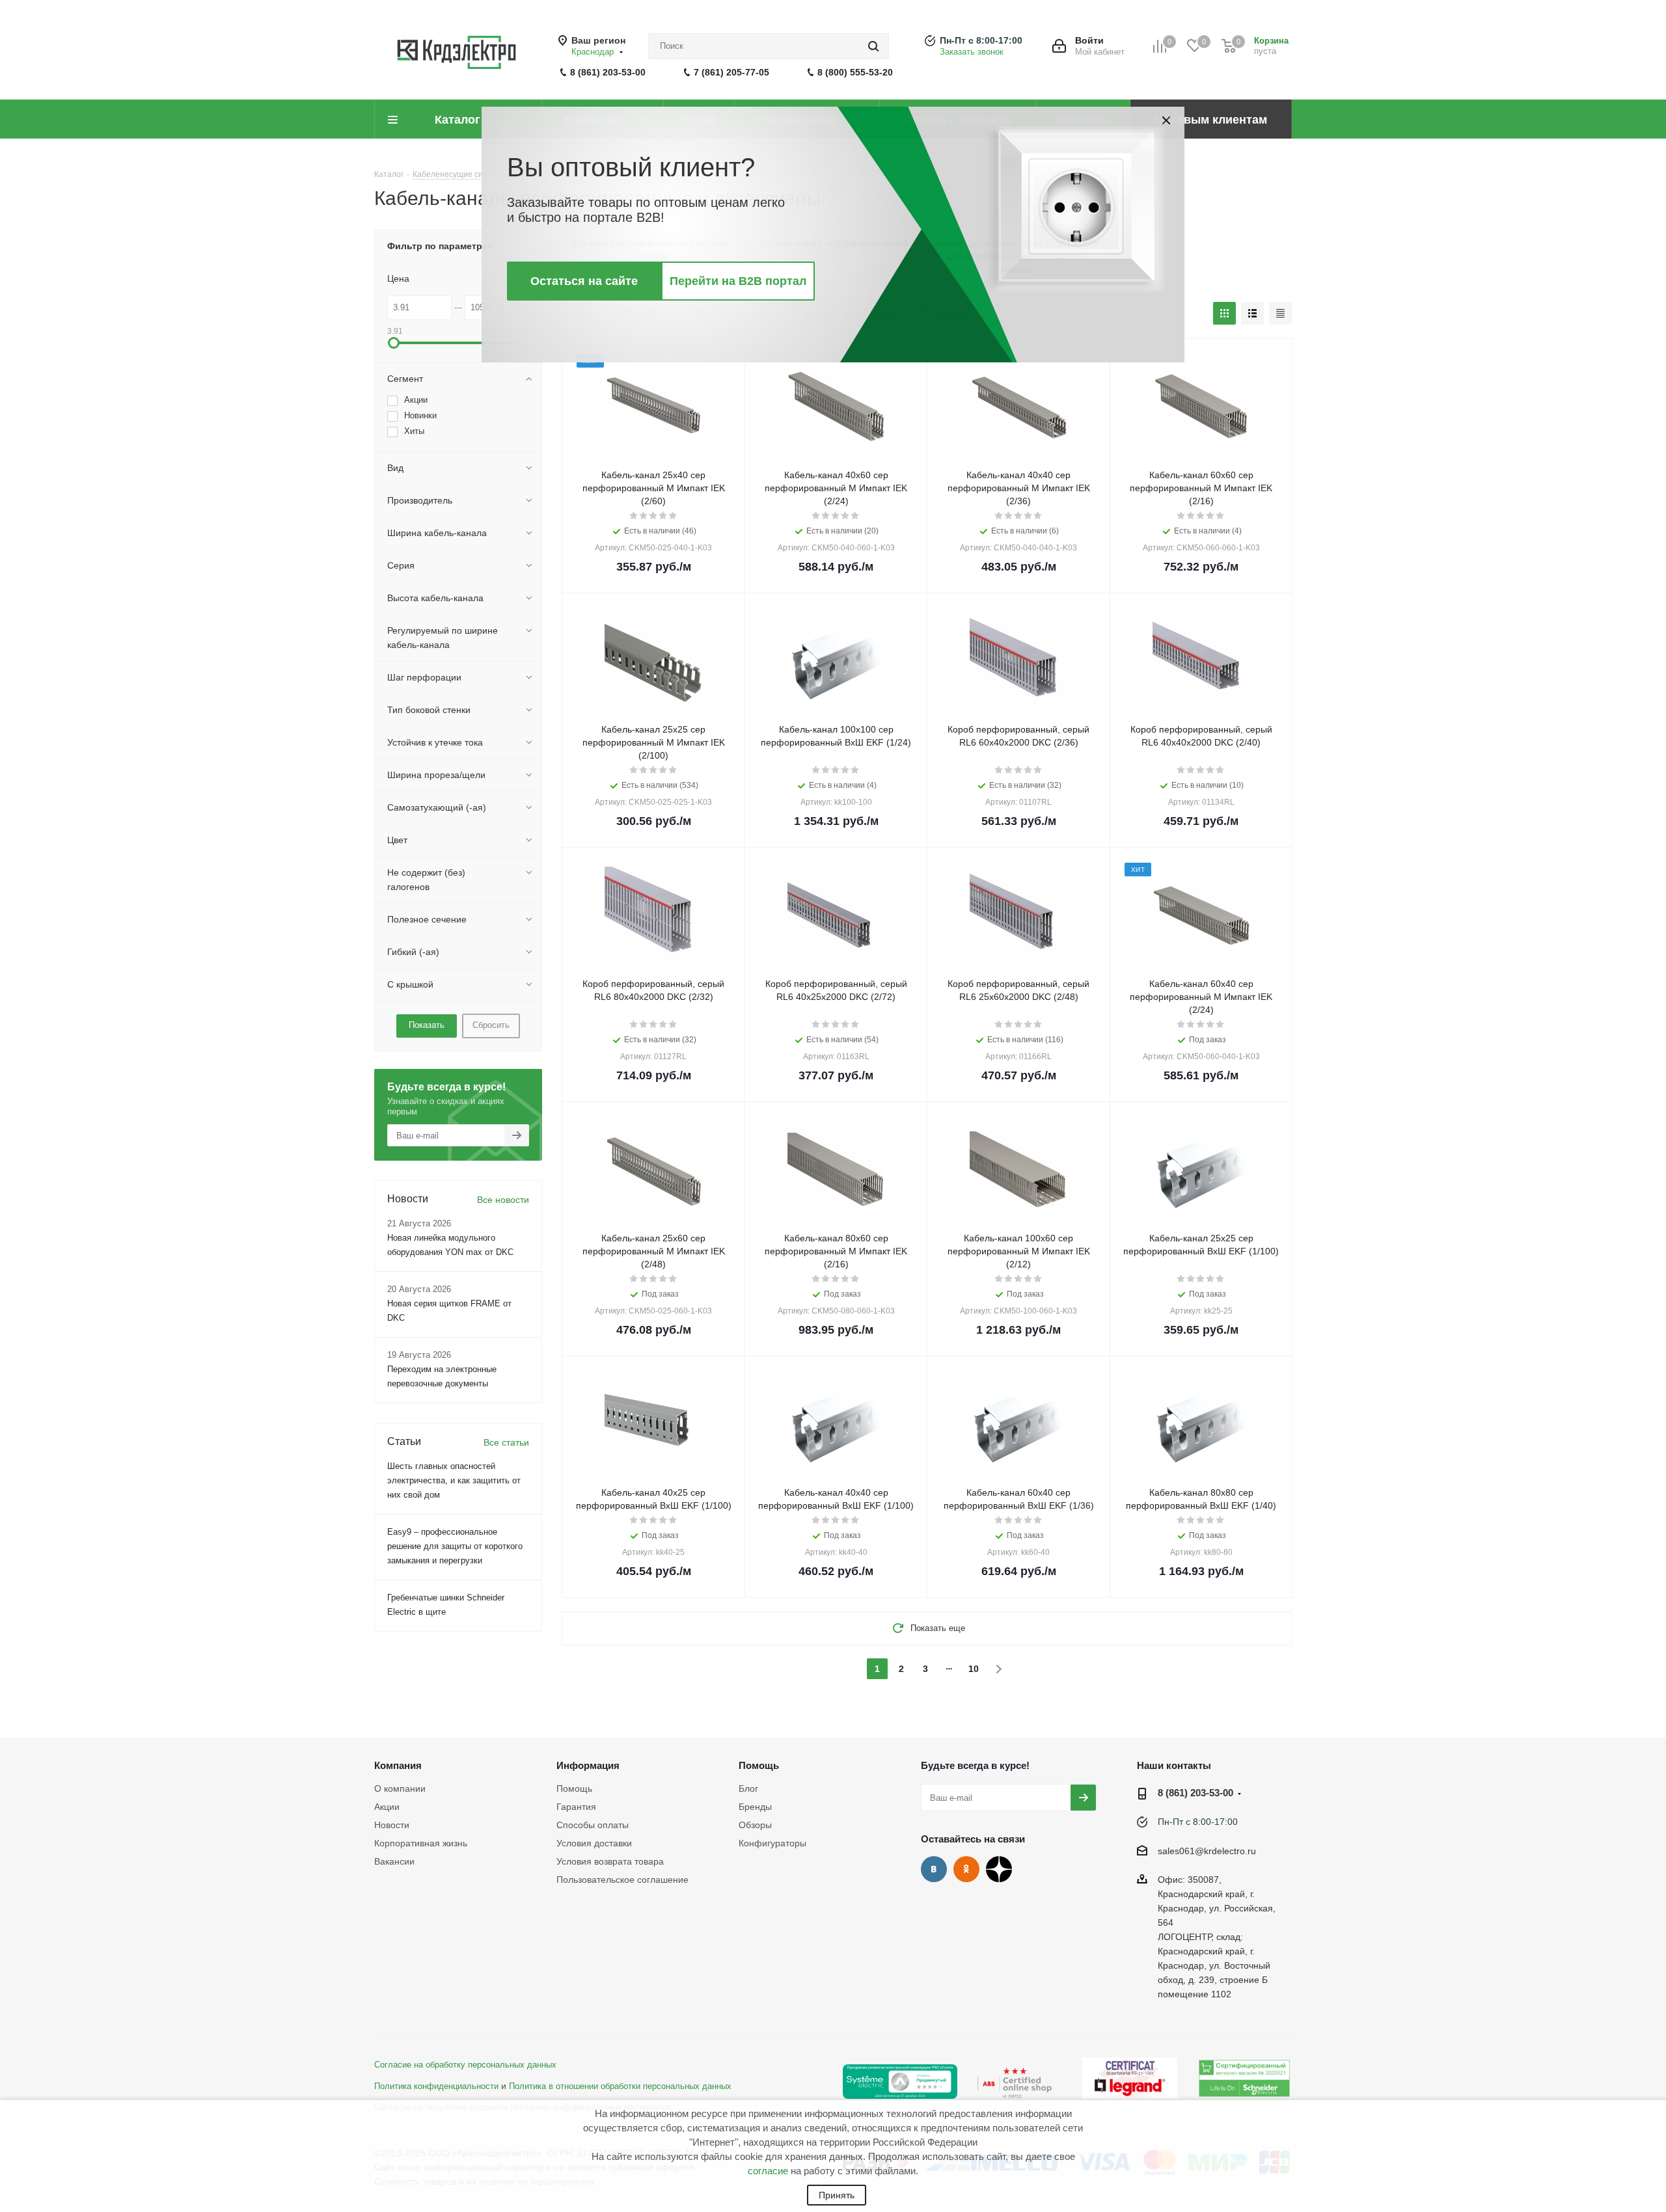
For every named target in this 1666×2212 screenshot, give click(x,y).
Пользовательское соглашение (622, 1880)
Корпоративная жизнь (421, 1843)
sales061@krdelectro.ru (1207, 1851)
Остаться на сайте (584, 281)
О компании (400, 1788)
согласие (768, 2171)
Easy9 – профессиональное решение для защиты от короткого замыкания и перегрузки (455, 1546)
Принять (837, 2195)
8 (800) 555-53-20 (855, 72)
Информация (588, 1765)
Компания (398, 1765)
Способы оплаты (593, 1825)
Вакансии (394, 1861)
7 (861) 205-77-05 (731, 72)
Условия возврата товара (610, 1861)
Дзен (999, 1869)
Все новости (503, 1200)
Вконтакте (934, 1869)
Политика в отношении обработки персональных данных (620, 2086)
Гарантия (576, 1807)
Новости (392, 1825)
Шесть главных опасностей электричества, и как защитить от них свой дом (454, 1480)
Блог (748, 1788)
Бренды (755, 1807)
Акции (387, 1807)
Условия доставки (594, 1843)
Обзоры (755, 1825)
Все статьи (506, 1442)
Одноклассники (966, 1869)
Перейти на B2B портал (738, 281)
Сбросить (491, 1025)
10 (974, 1669)
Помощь (574, 1788)
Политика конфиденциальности (436, 2086)
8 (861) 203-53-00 (608, 72)
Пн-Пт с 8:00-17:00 (981, 40)
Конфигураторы (772, 1843)
